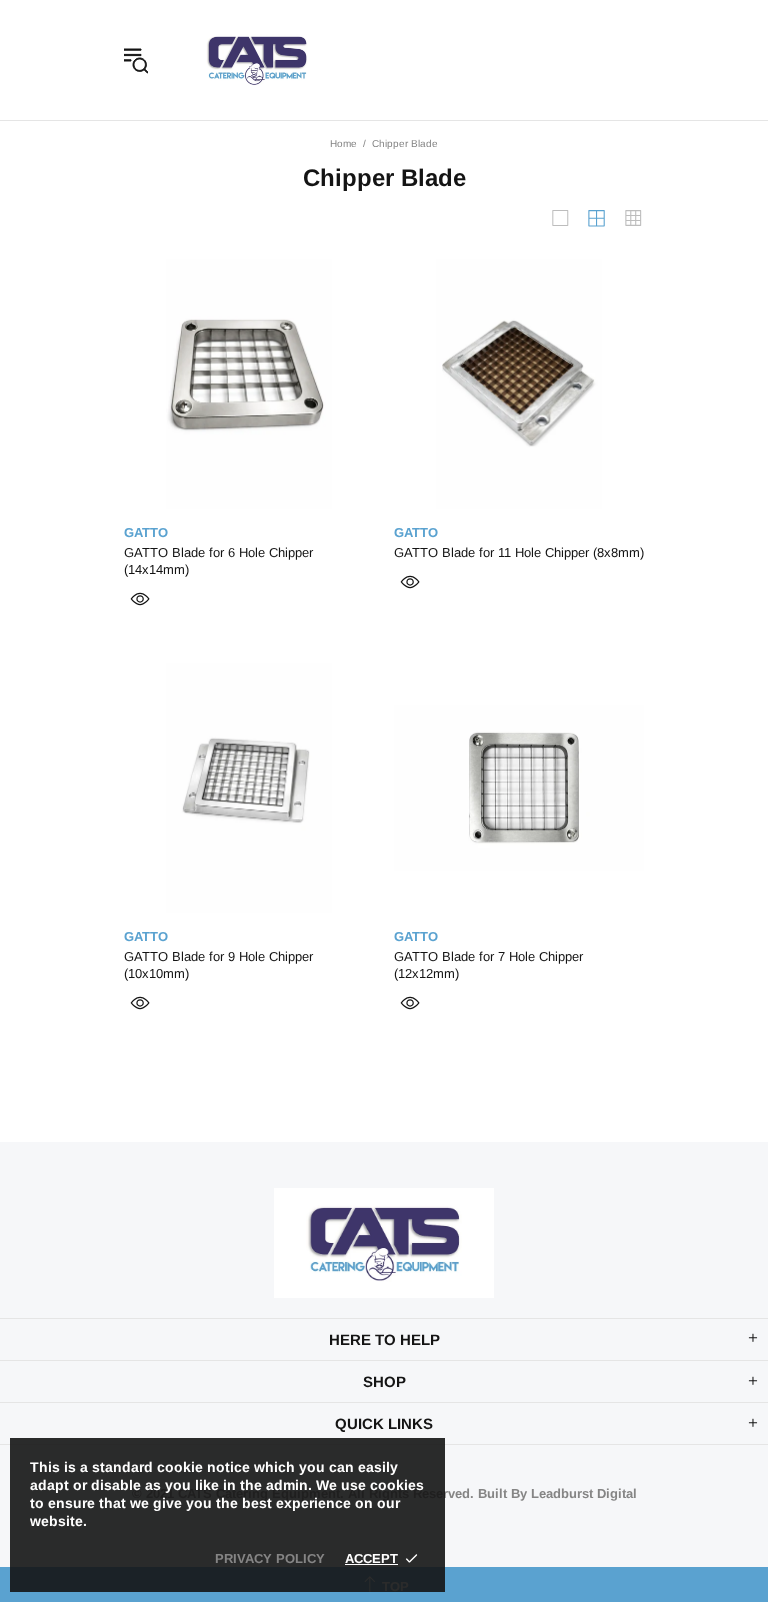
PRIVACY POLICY (270, 1558)
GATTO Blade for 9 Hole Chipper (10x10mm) (218, 965)
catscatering (257, 60)
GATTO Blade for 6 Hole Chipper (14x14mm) (218, 561)
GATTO (146, 532)
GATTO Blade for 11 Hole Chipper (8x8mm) (519, 552)
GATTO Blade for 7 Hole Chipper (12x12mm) (488, 965)
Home (343, 143)
